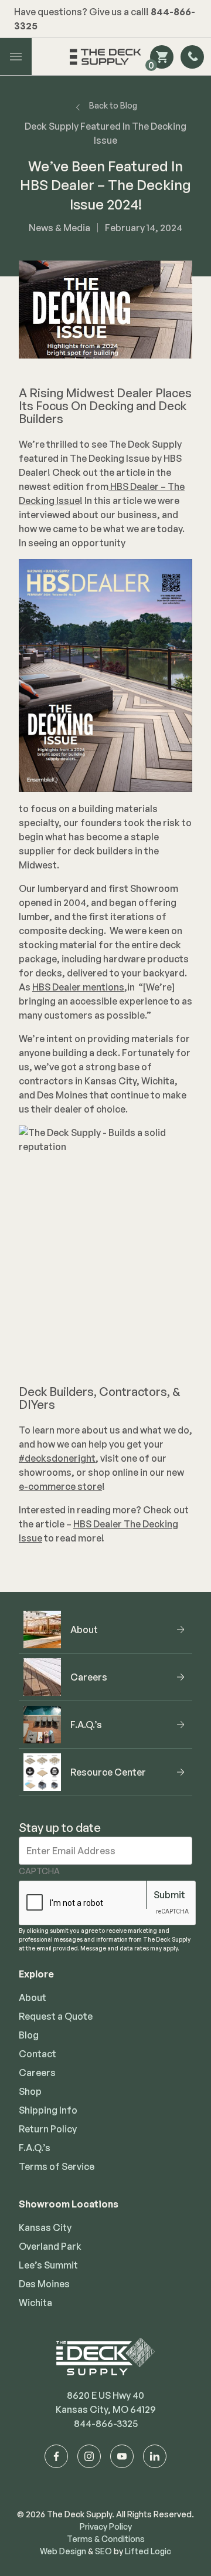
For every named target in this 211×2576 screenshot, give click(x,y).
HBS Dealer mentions (78, 987)
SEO (103, 2551)
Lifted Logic (148, 2551)
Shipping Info (48, 2110)
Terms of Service (57, 2166)
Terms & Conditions (106, 2539)
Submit (169, 1895)
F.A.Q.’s (35, 2148)
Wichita (35, 2303)
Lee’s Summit (48, 2265)
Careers (37, 2073)
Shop (30, 2091)
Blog (29, 2035)
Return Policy (48, 2129)
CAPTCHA (39, 1871)
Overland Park (50, 2246)
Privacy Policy (106, 2526)
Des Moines (44, 2284)
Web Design (63, 2551)
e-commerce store (60, 1486)
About (33, 1997)
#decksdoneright (57, 1458)
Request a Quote (56, 2016)
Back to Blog (113, 105)
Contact (38, 2054)
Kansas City (45, 2227)
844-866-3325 (106, 2423)
